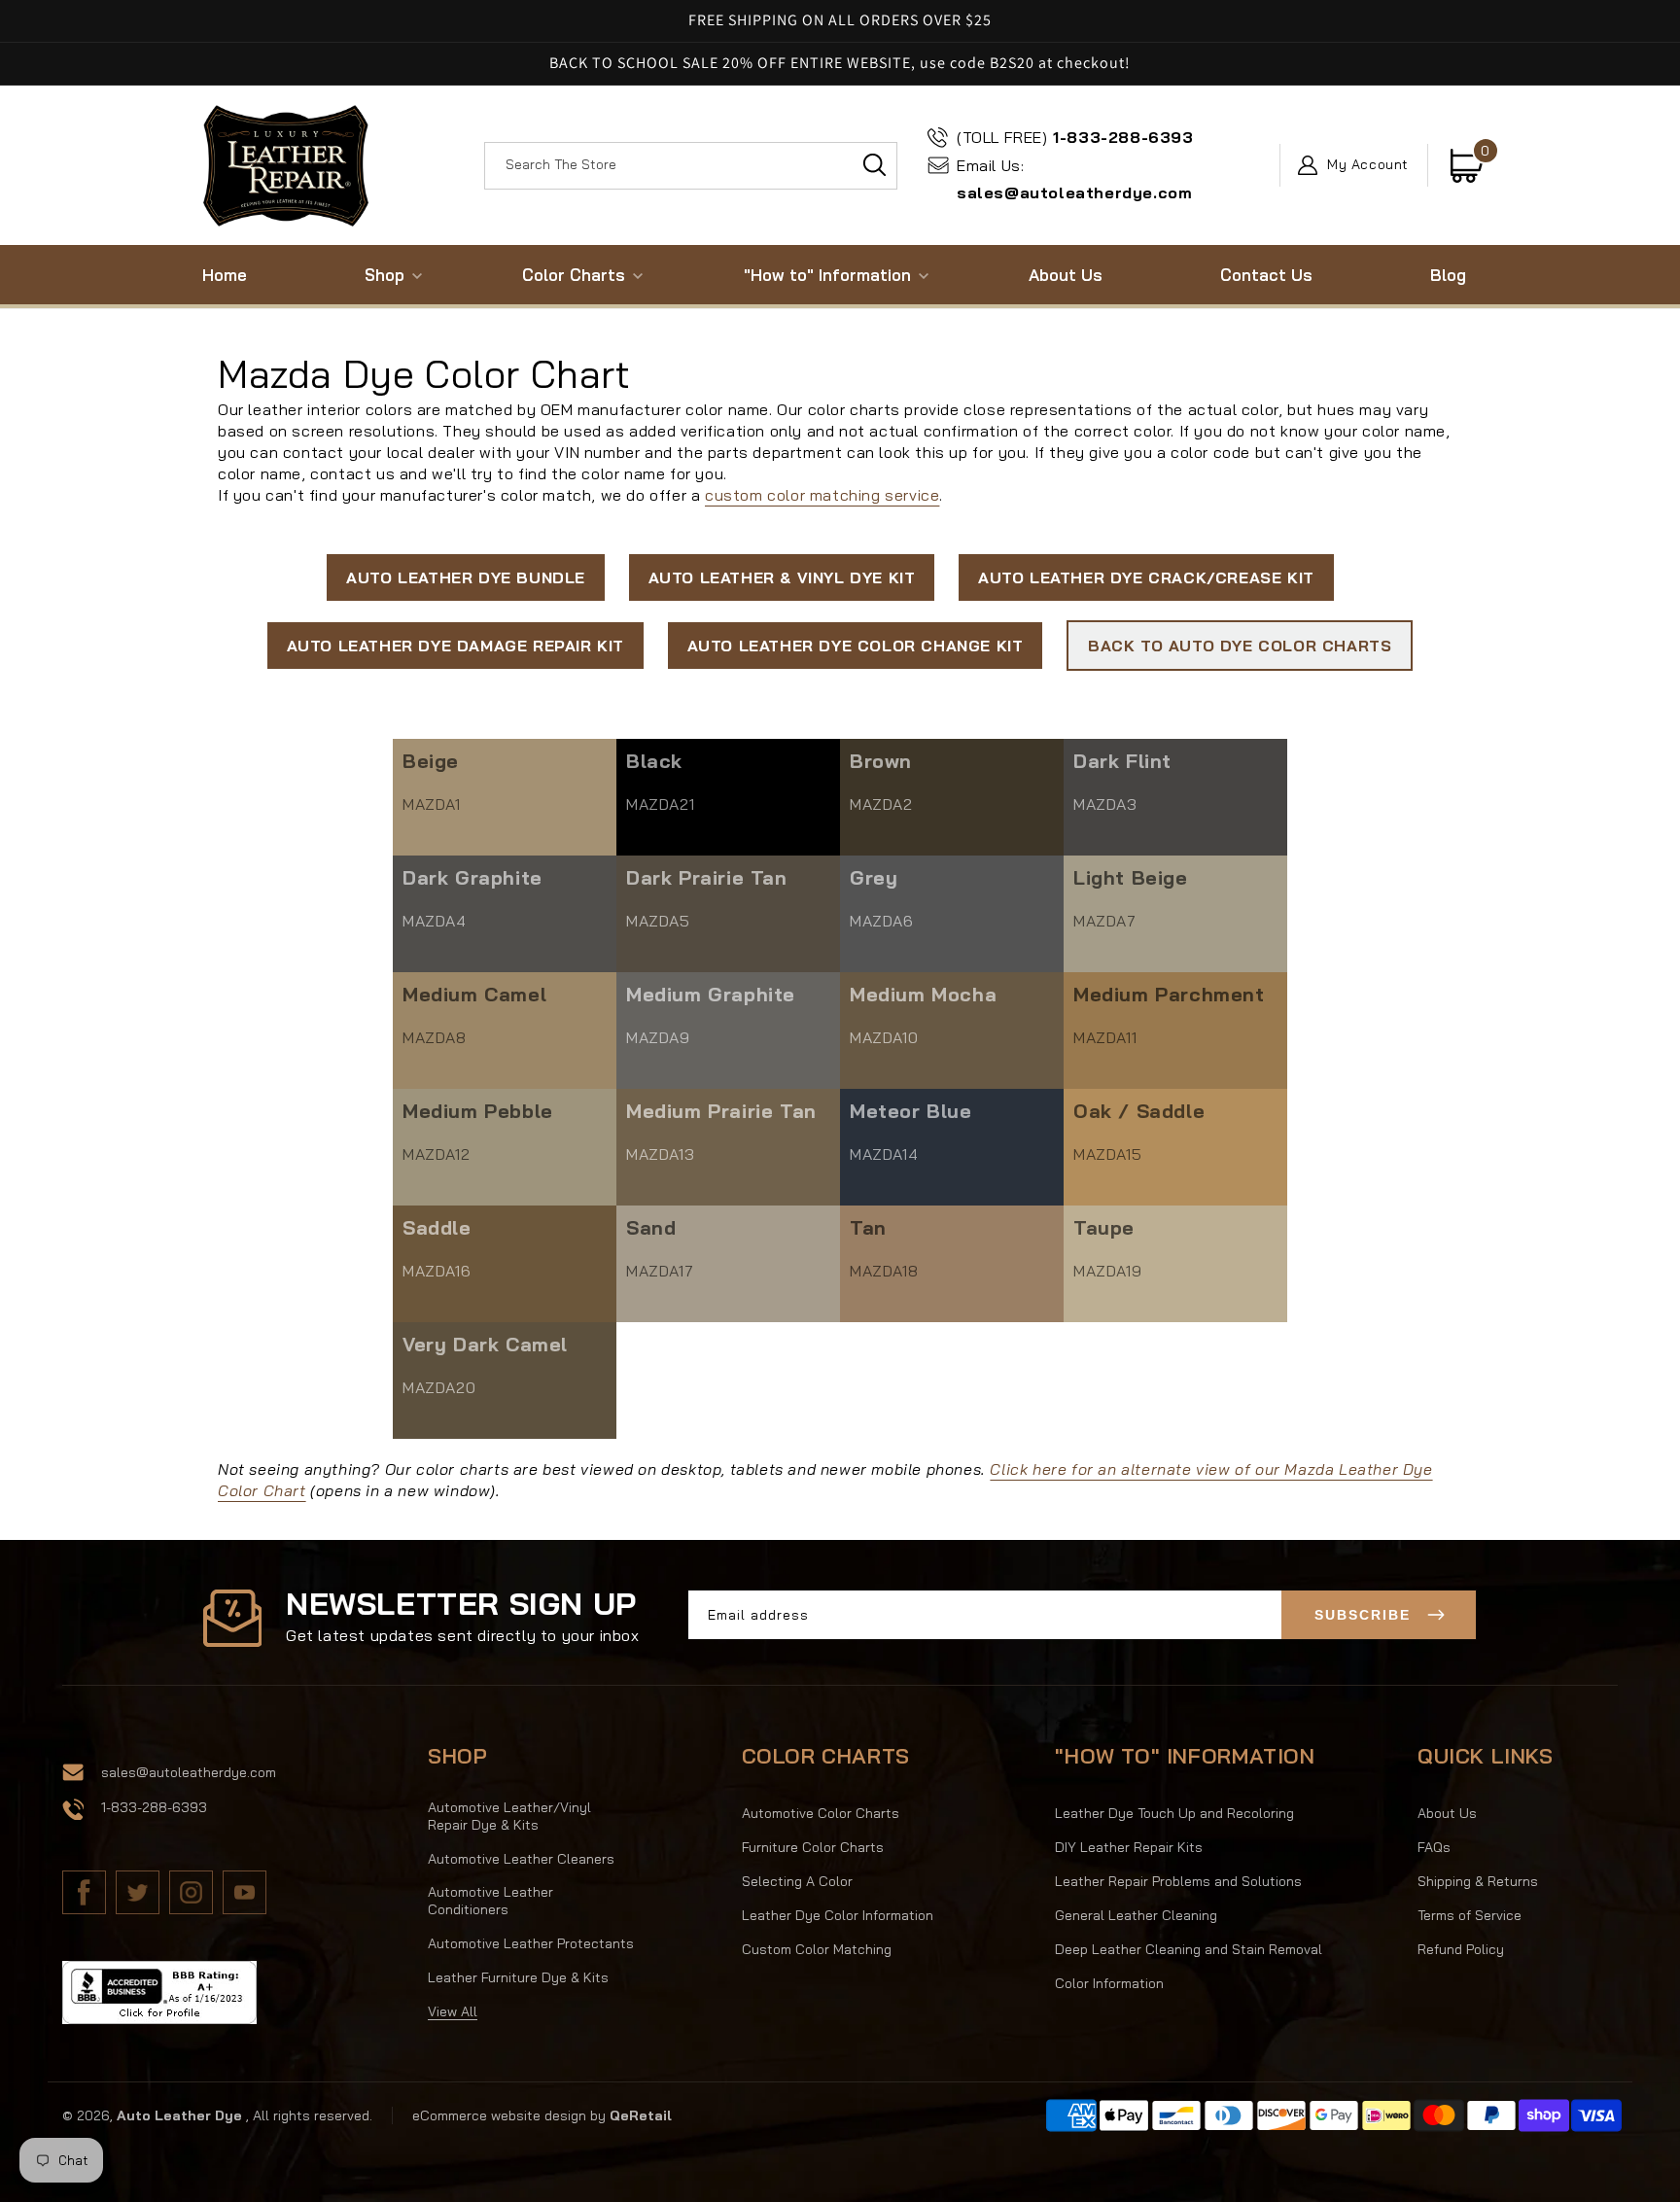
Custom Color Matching (817, 1949)
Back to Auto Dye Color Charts (1240, 646)
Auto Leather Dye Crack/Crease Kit (1146, 577)
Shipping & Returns (1478, 1881)
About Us (1447, 1813)
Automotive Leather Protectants (531, 1943)
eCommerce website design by (511, 2115)
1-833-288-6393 (1075, 137)
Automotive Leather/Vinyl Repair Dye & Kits (509, 1816)
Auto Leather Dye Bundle (466, 577)
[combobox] (691, 166)
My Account (1368, 165)
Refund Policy (1461, 1949)
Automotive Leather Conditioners (490, 1901)
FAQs (1434, 1847)
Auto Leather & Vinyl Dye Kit (782, 577)
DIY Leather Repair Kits (1129, 1847)
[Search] (874, 165)
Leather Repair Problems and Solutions (1178, 1881)
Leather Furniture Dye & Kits (518, 1977)
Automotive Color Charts (821, 1813)
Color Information (1109, 1983)
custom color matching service (822, 495)
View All (453, 2011)
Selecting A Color (797, 1881)
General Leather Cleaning (1136, 1915)
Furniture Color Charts (813, 1847)
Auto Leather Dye (179, 2115)
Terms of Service (1470, 1915)
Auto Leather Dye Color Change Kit (856, 646)
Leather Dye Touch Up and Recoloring (1174, 1813)
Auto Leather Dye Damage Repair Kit (455, 646)
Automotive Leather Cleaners (521, 1859)
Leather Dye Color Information (838, 1915)
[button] (385, 275)
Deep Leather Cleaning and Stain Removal (1189, 1949)
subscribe (1363, 1615)
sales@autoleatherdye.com (1074, 179)
